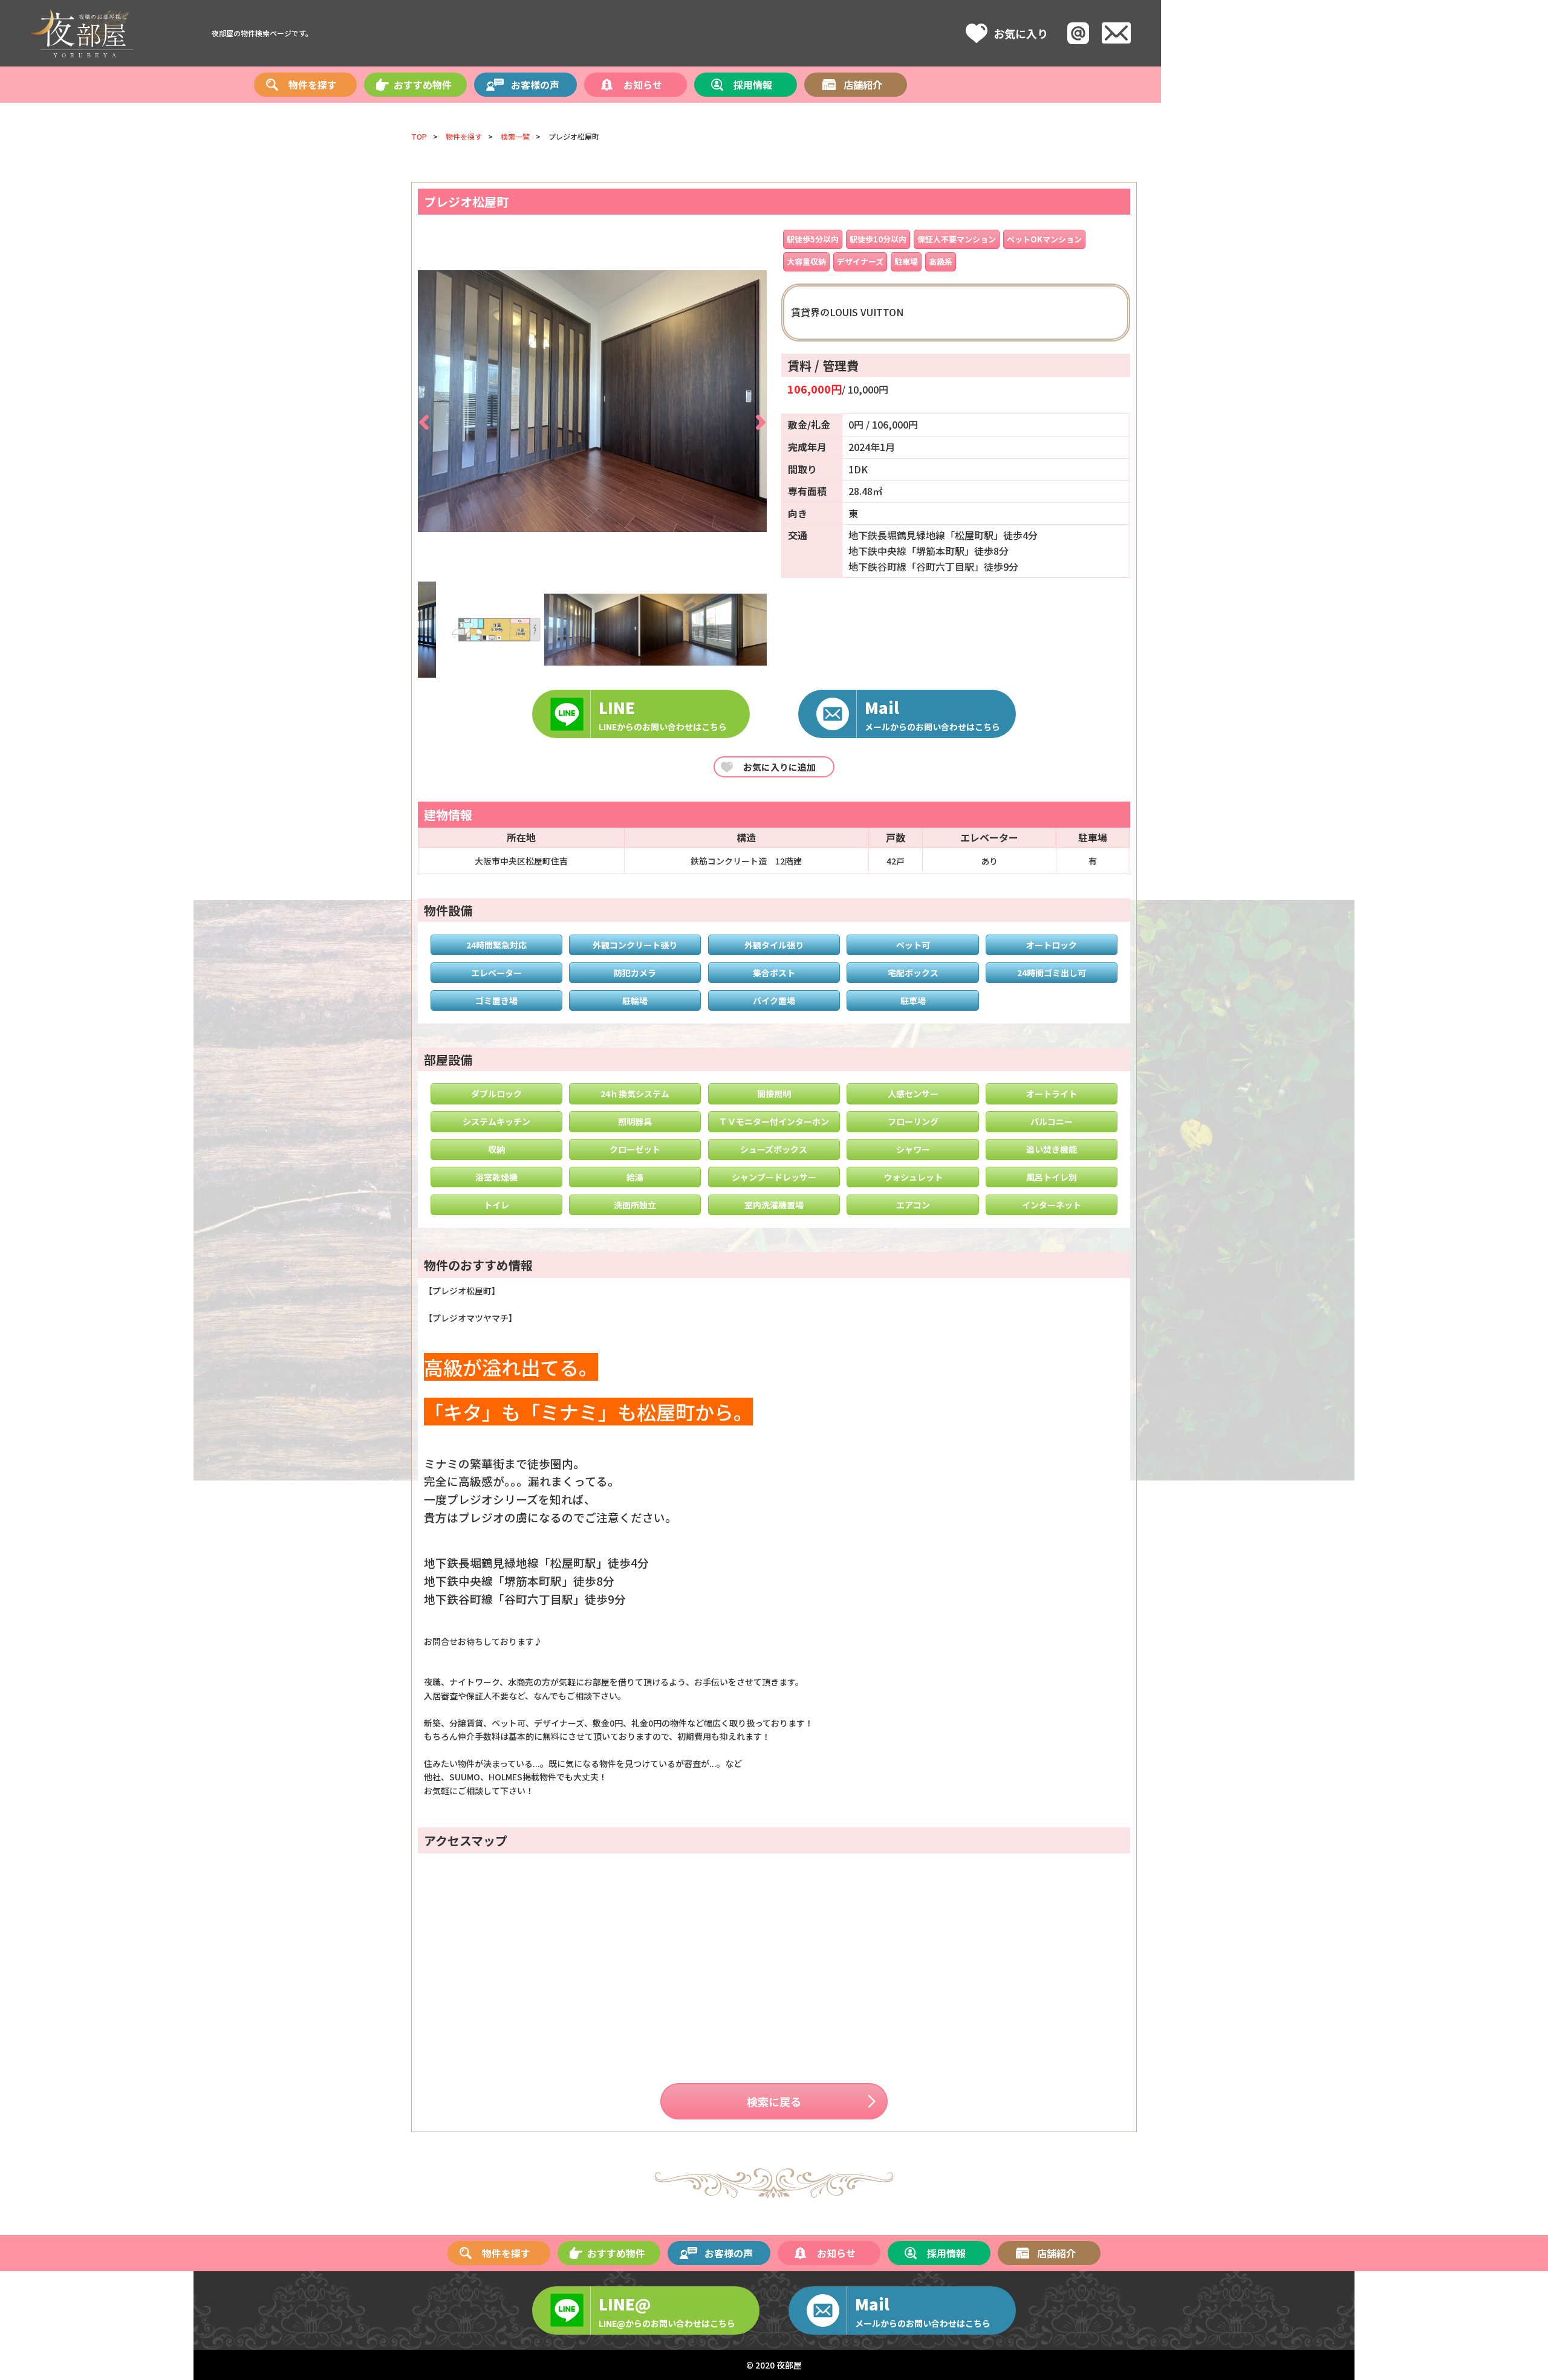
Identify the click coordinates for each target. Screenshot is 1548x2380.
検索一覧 (515, 136)
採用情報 (753, 85)
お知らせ (643, 85)
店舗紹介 (863, 85)
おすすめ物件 (423, 85)
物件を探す (313, 85)
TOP (419, 136)
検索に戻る (774, 2101)
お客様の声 (535, 85)
